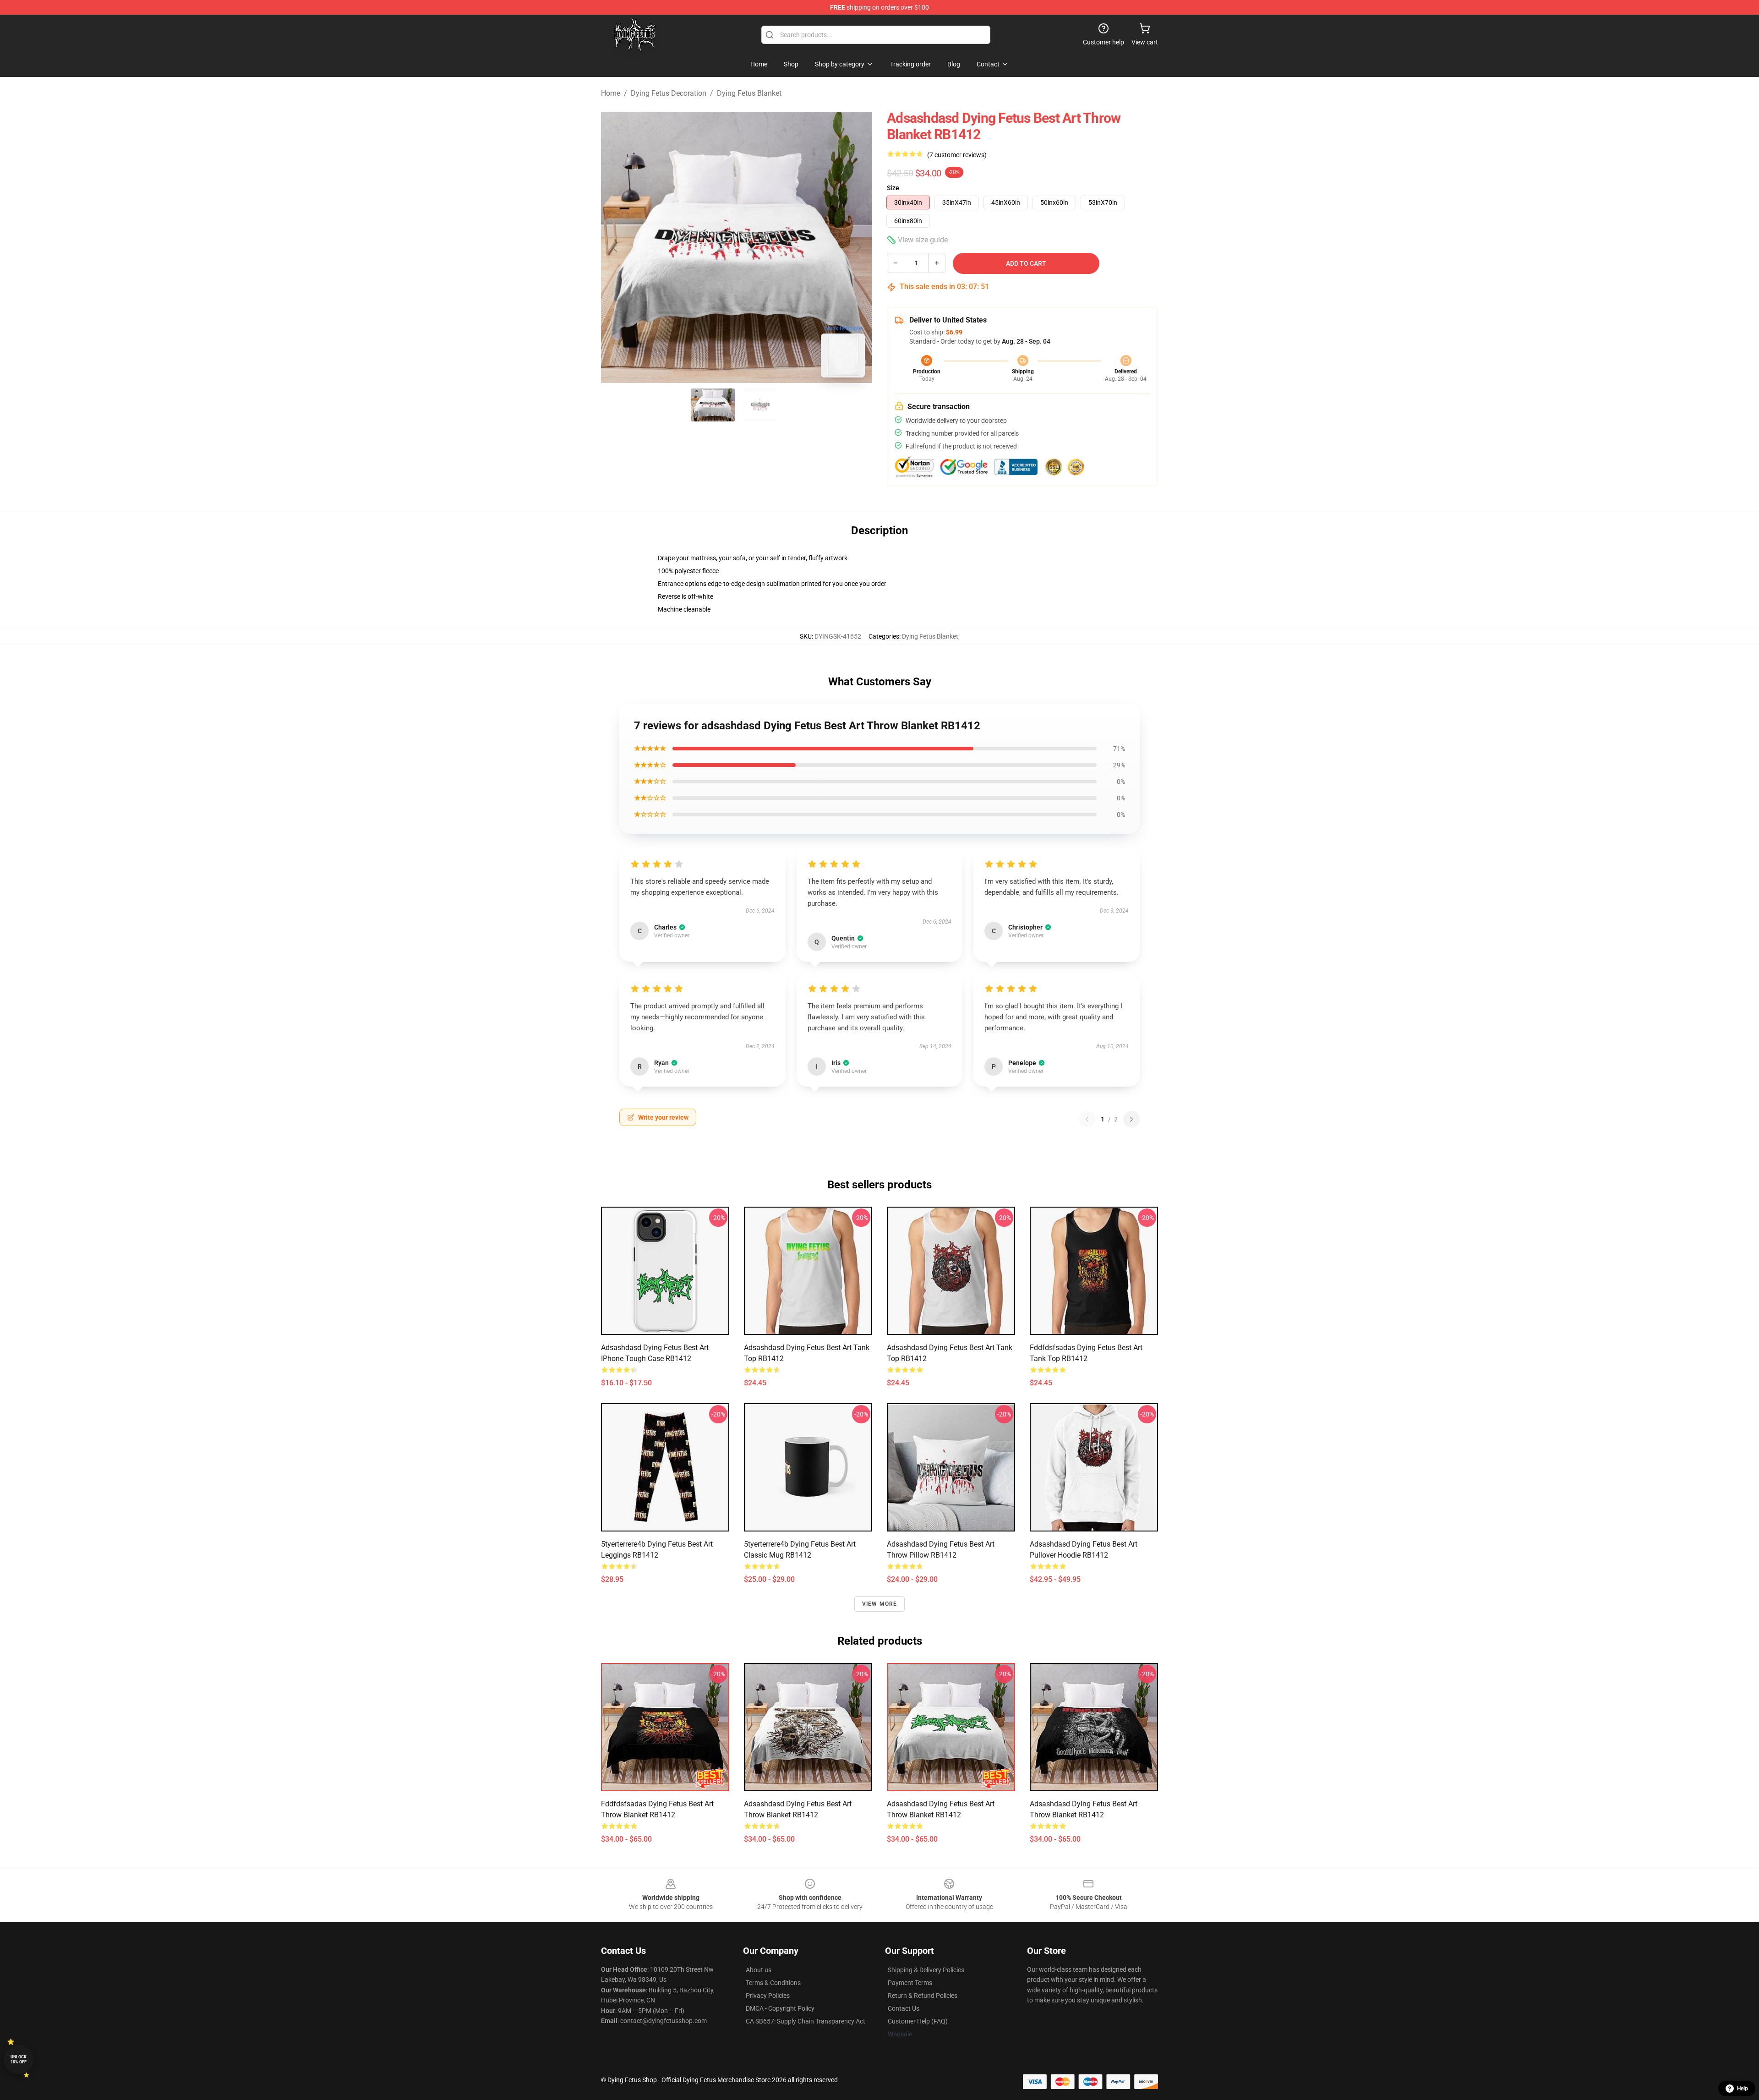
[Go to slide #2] (760, 405)
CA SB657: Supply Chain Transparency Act (806, 2021)
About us (759, 1970)
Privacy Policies (768, 1996)
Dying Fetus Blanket (749, 93)
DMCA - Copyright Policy (780, 2008)
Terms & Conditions (773, 1983)
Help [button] (1743, 2089)
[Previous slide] (615, 247)
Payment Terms (910, 1983)
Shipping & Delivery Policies (926, 1970)
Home (611, 93)
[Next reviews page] (1131, 1119)
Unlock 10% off (19, 2059)
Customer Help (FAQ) (918, 2021)
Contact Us (904, 2008)
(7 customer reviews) (957, 155)
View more (880, 1604)
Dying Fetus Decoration (669, 93)
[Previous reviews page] (1087, 1119)
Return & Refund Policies (923, 1996)
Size (893, 188)
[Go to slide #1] (713, 405)
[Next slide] (858, 247)
